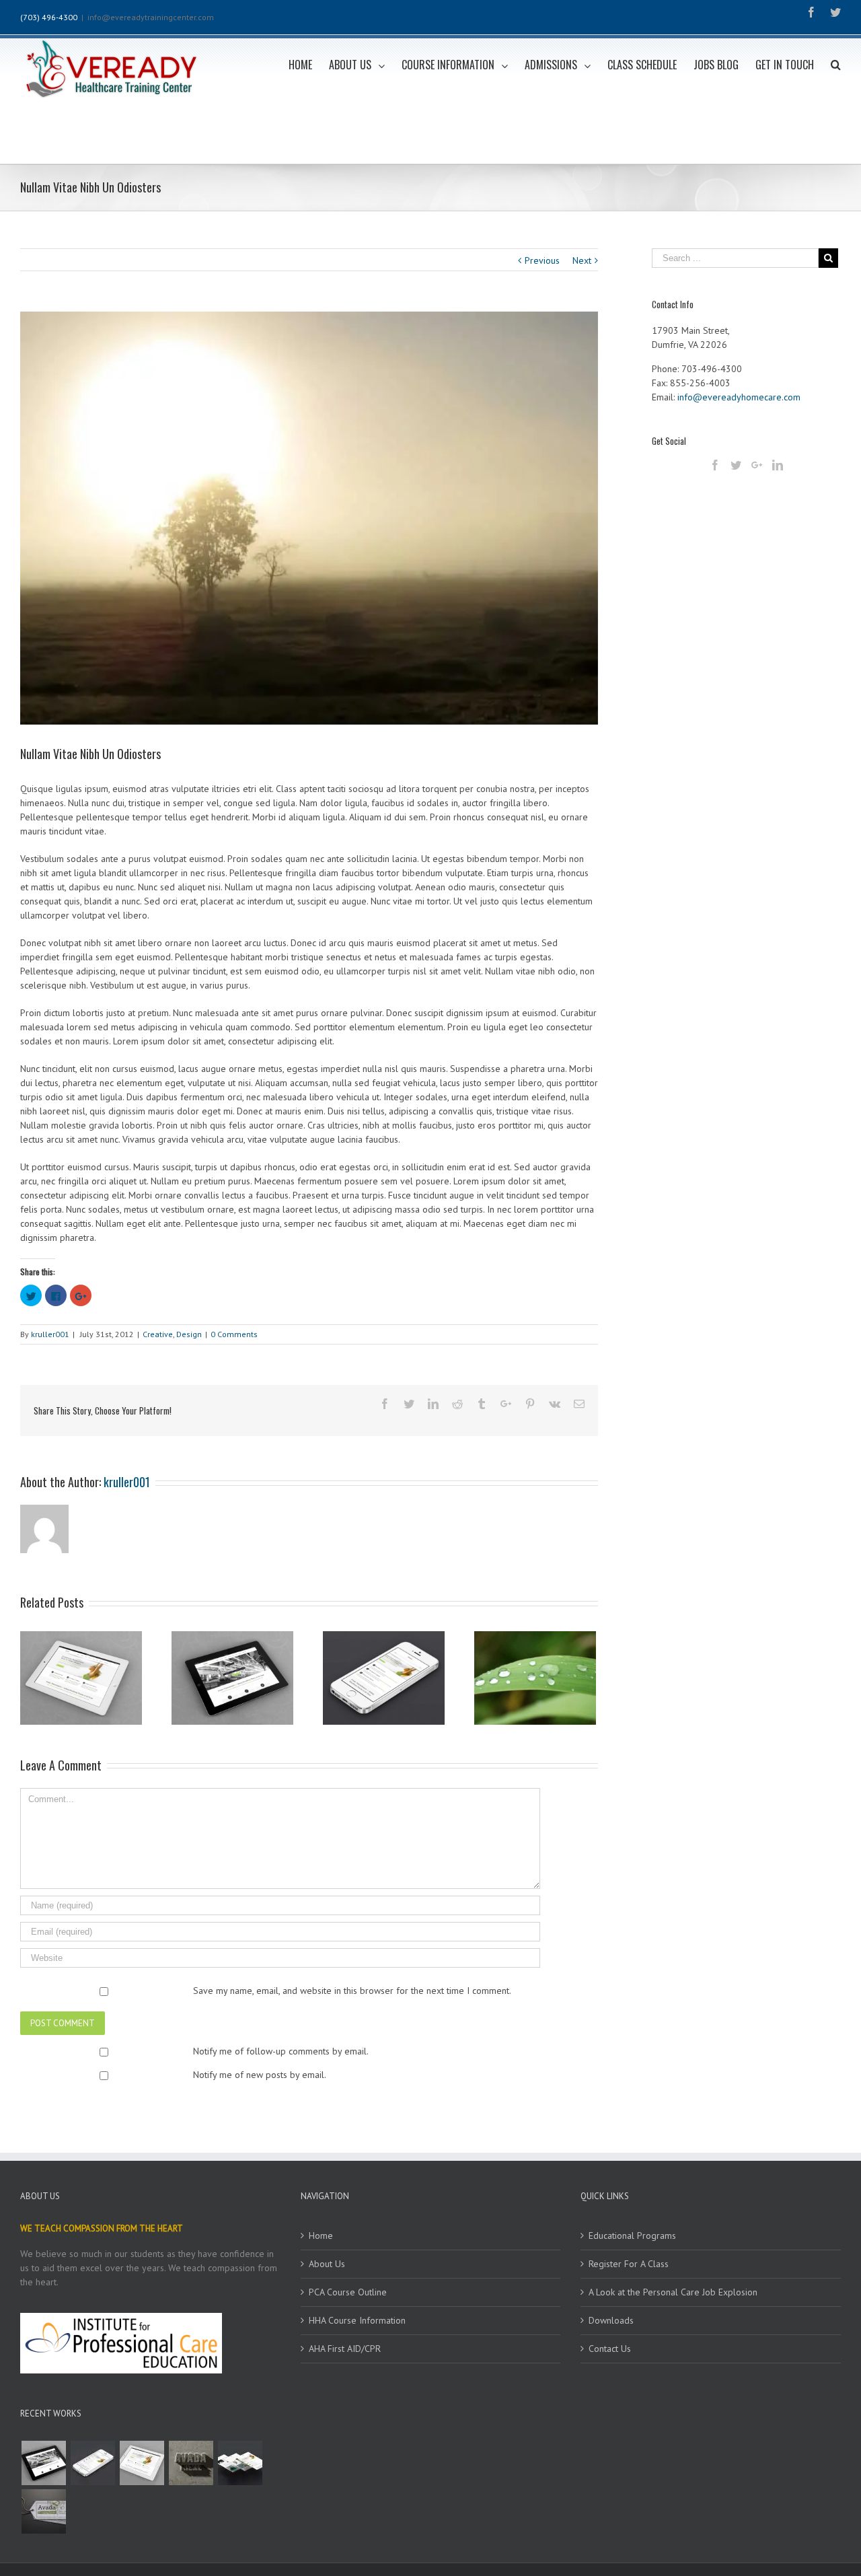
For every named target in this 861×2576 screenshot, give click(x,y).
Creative (158, 1334)
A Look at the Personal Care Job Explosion (673, 2292)
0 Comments (234, 1334)
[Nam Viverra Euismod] (191, 2463)
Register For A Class (629, 2264)
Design (189, 1334)
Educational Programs (632, 2235)
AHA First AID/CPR (345, 2349)
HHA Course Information (357, 2320)
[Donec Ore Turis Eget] (43, 2463)
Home (321, 2235)
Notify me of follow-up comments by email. (281, 2051)
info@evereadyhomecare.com (739, 397)
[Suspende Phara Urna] (43, 2511)
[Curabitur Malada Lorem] (240, 2463)
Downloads (611, 2320)
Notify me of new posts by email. (260, 2075)
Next (582, 260)
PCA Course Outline (348, 2292)
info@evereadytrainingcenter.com (151, 17)
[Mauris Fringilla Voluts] (92, 2463)
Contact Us (610, 2349)
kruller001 (50, 1334)
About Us (327, 2264)
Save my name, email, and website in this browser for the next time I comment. (352, 1991)
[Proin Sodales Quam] (142, 2463)
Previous (542, 260)
